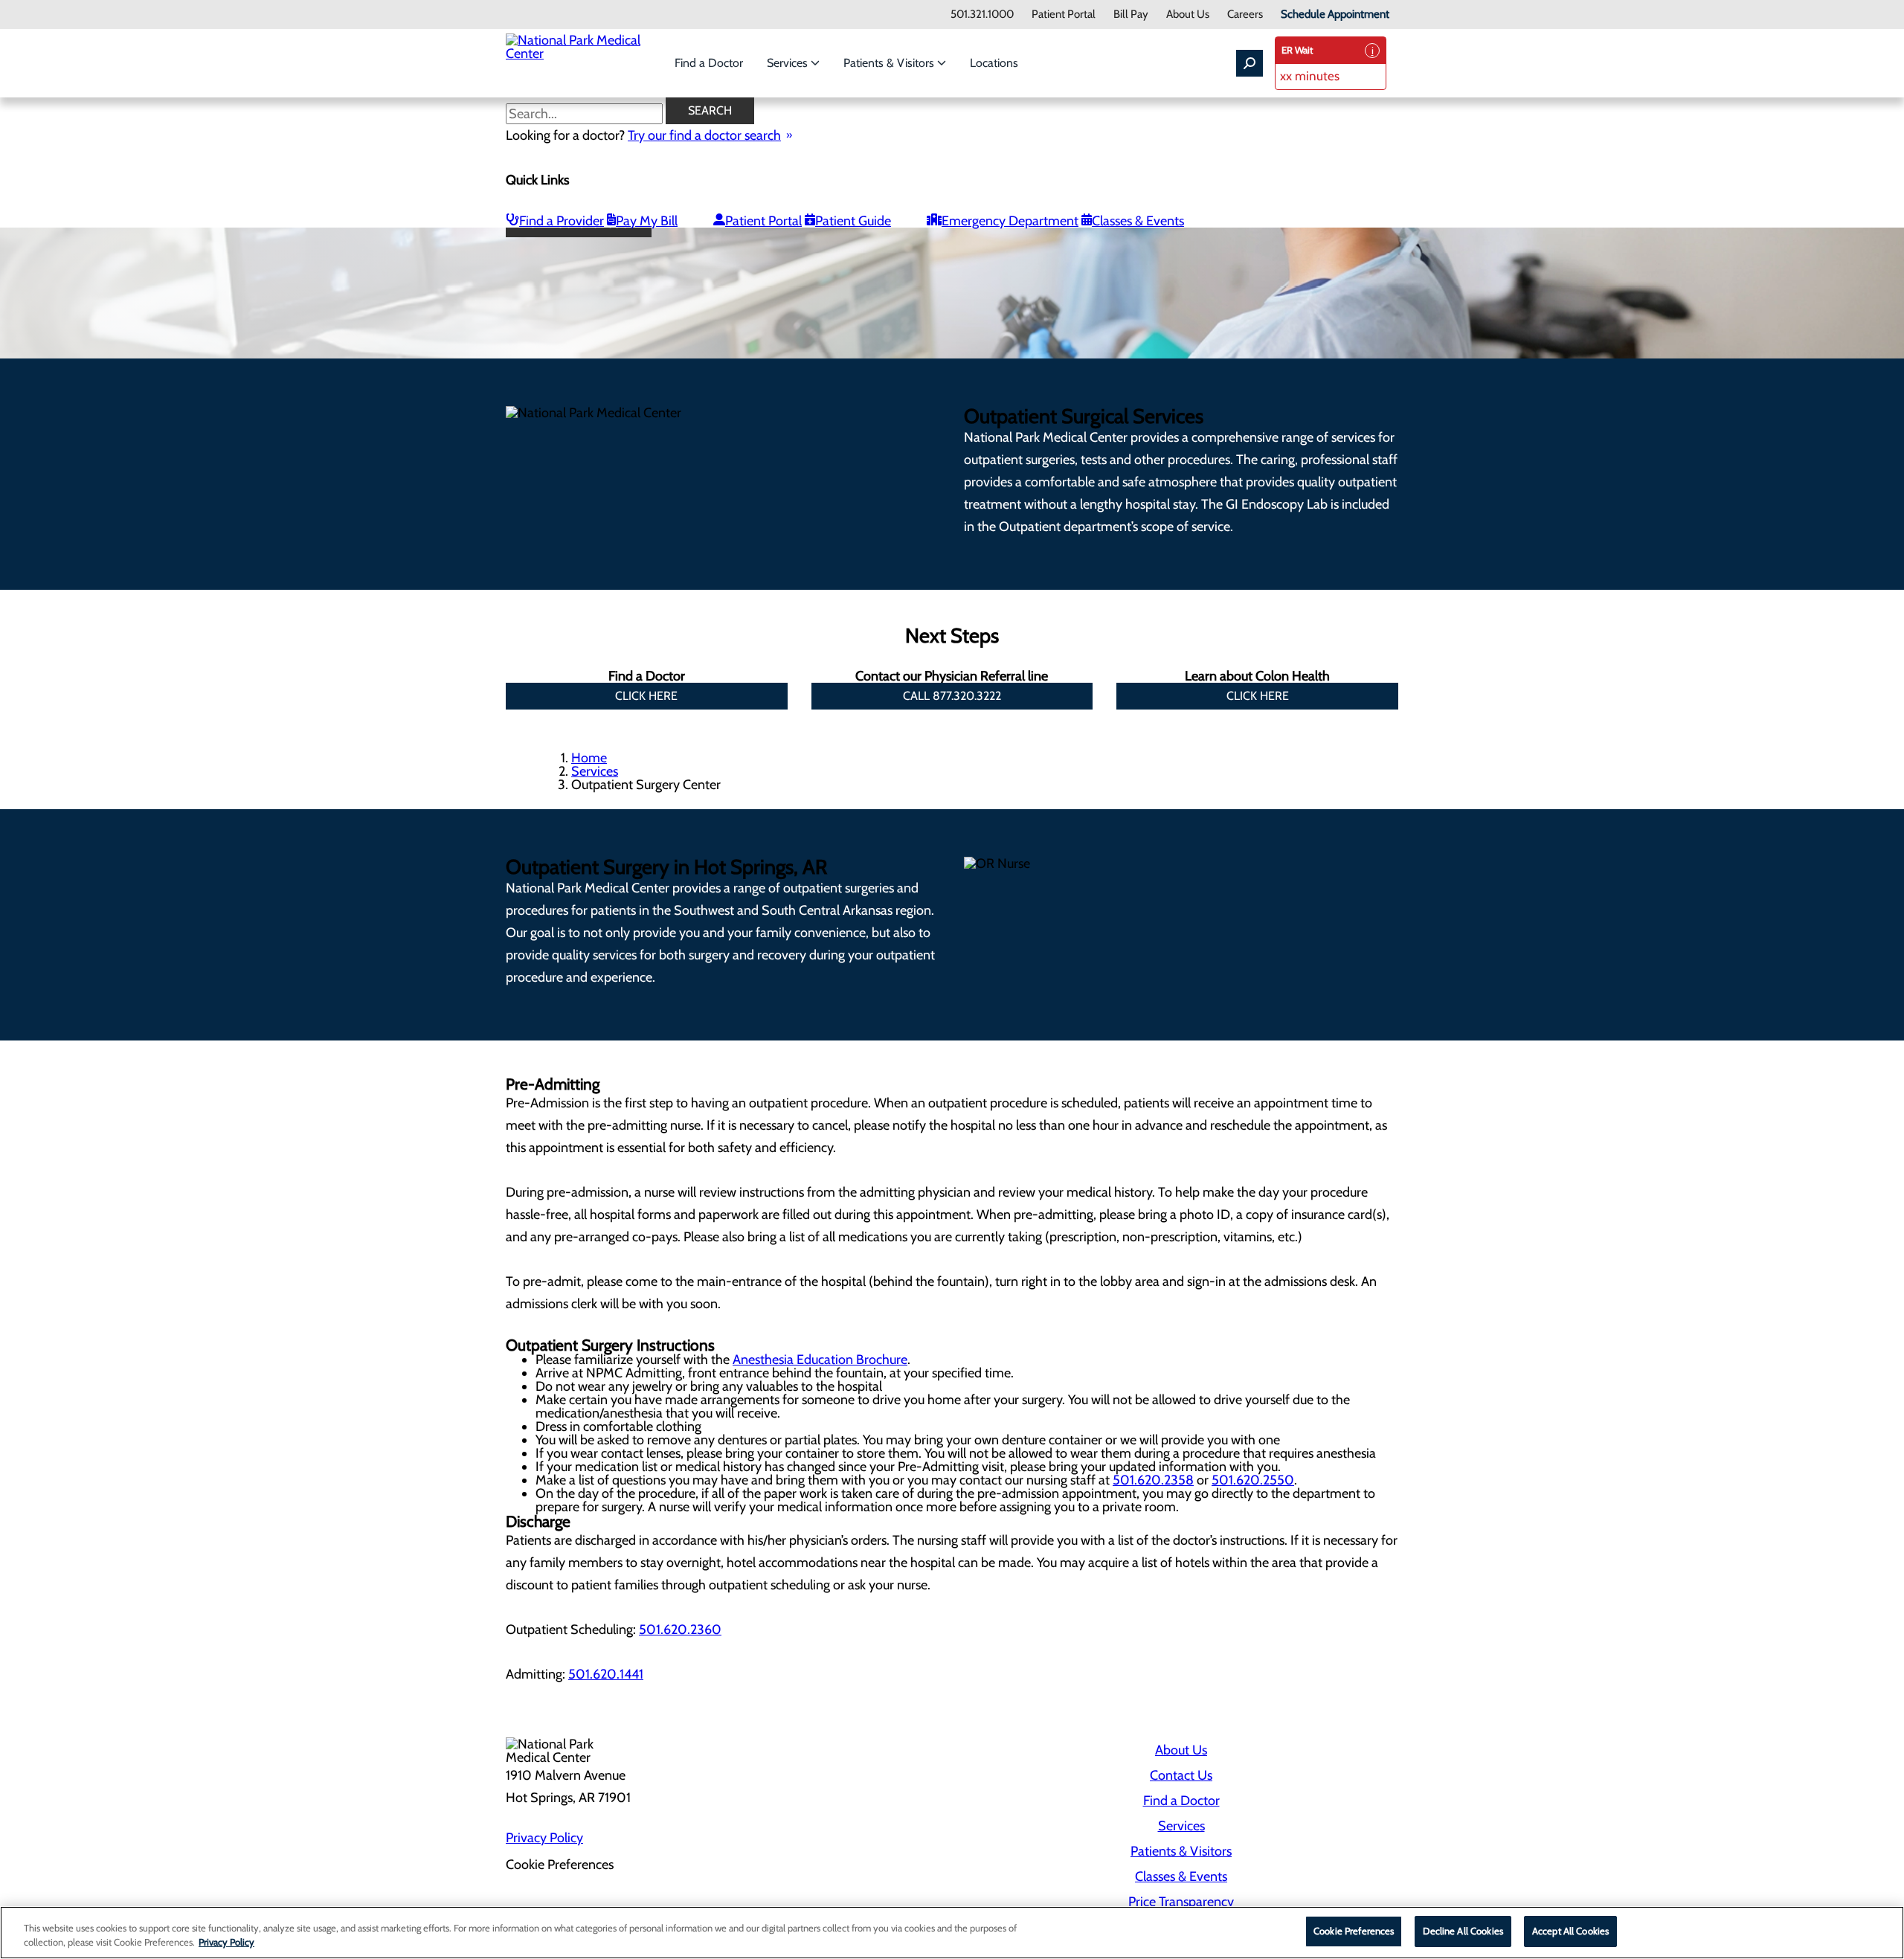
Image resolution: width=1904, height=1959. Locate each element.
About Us (1188, 15)
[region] (952, 1933)
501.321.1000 (982, 15)
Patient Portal (1064, 15)
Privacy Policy (544, 1838)
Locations (994, 63)
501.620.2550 (1253, 1480)
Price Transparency (1181, 1902)
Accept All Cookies (1570, 1931)
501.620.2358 (1153, 1480)
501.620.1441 (606, 1674)
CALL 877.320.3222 (952, 696)
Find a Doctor (709, 63)
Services (789, 63)
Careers (1245, 15)
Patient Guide (853, 221)
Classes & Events (1138, 221)
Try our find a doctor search (704, 135)
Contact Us (1181, 1775)
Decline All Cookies (1463, 1931)
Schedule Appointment (1335, 15)
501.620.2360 (680, 1630)
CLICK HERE (646, 696)
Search (710, 110)
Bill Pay (1131, 15)
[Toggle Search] (1249, 63)
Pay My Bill (647, 221)
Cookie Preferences (1354, 1931)
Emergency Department (1010, 221)
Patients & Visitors (890, 63)
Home (589, 758)
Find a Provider (562, 221)
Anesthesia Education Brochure (820, 1360)
